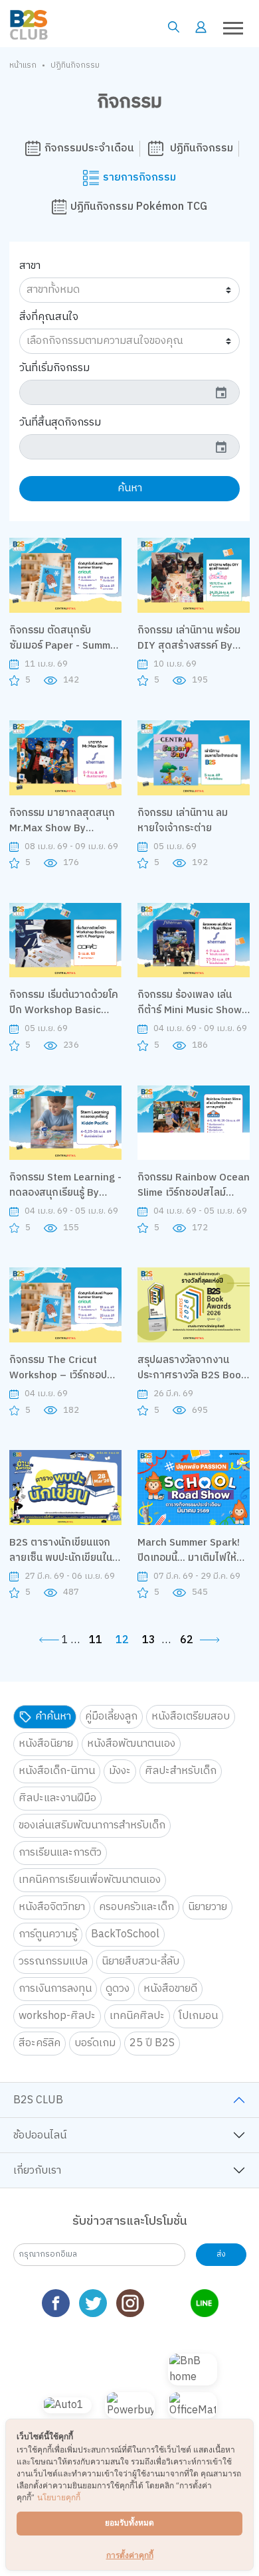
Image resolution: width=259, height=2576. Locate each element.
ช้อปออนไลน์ (40, 2135)
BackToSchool (125, 1934)
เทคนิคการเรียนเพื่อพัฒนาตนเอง (90, 1880)
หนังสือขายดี (170, 1989)
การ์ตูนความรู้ (48, 1934)
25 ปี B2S (152, 2043)
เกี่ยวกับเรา (37, 2171)
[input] (130, 392)
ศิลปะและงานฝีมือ (57, 1798)
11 (96, 1641)
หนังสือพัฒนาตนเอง (131, 1744)
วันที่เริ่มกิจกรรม (54, 368)
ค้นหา (130, 488)
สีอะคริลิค (40, 2043)
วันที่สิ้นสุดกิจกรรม (60, 422)
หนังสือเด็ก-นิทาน (57, 1771)
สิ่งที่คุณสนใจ (49, 317)
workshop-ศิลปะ (57, 2016)
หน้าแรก (23, 66)
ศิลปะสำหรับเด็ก (181, 1771)
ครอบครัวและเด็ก (136, 1907)
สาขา (30, 266)
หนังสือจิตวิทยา (52, 1907)
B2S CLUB (38, 2100)
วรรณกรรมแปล (53, 1962)
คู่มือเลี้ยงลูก (111, 1717)
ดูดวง (118, 1989)
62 (187, 1641)
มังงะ (120, 1771)
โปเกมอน (198, 2016)
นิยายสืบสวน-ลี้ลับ (140, 1962)
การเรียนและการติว (60, 1853)
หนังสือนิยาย (46, 1744)
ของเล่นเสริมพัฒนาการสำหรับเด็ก (92, 1825)
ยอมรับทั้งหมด (129, 2523)
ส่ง (221, 2254)
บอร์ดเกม (95, 2043)
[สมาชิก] (201, 27)
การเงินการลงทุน (55, 1989)
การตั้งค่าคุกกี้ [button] (130, 2555)
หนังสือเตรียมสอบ (191, 1717)
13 (149, 1641)
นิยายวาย (208, 1907)
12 (122, 1641)
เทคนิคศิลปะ (137, 2016)
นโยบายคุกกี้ (59, 2497)
